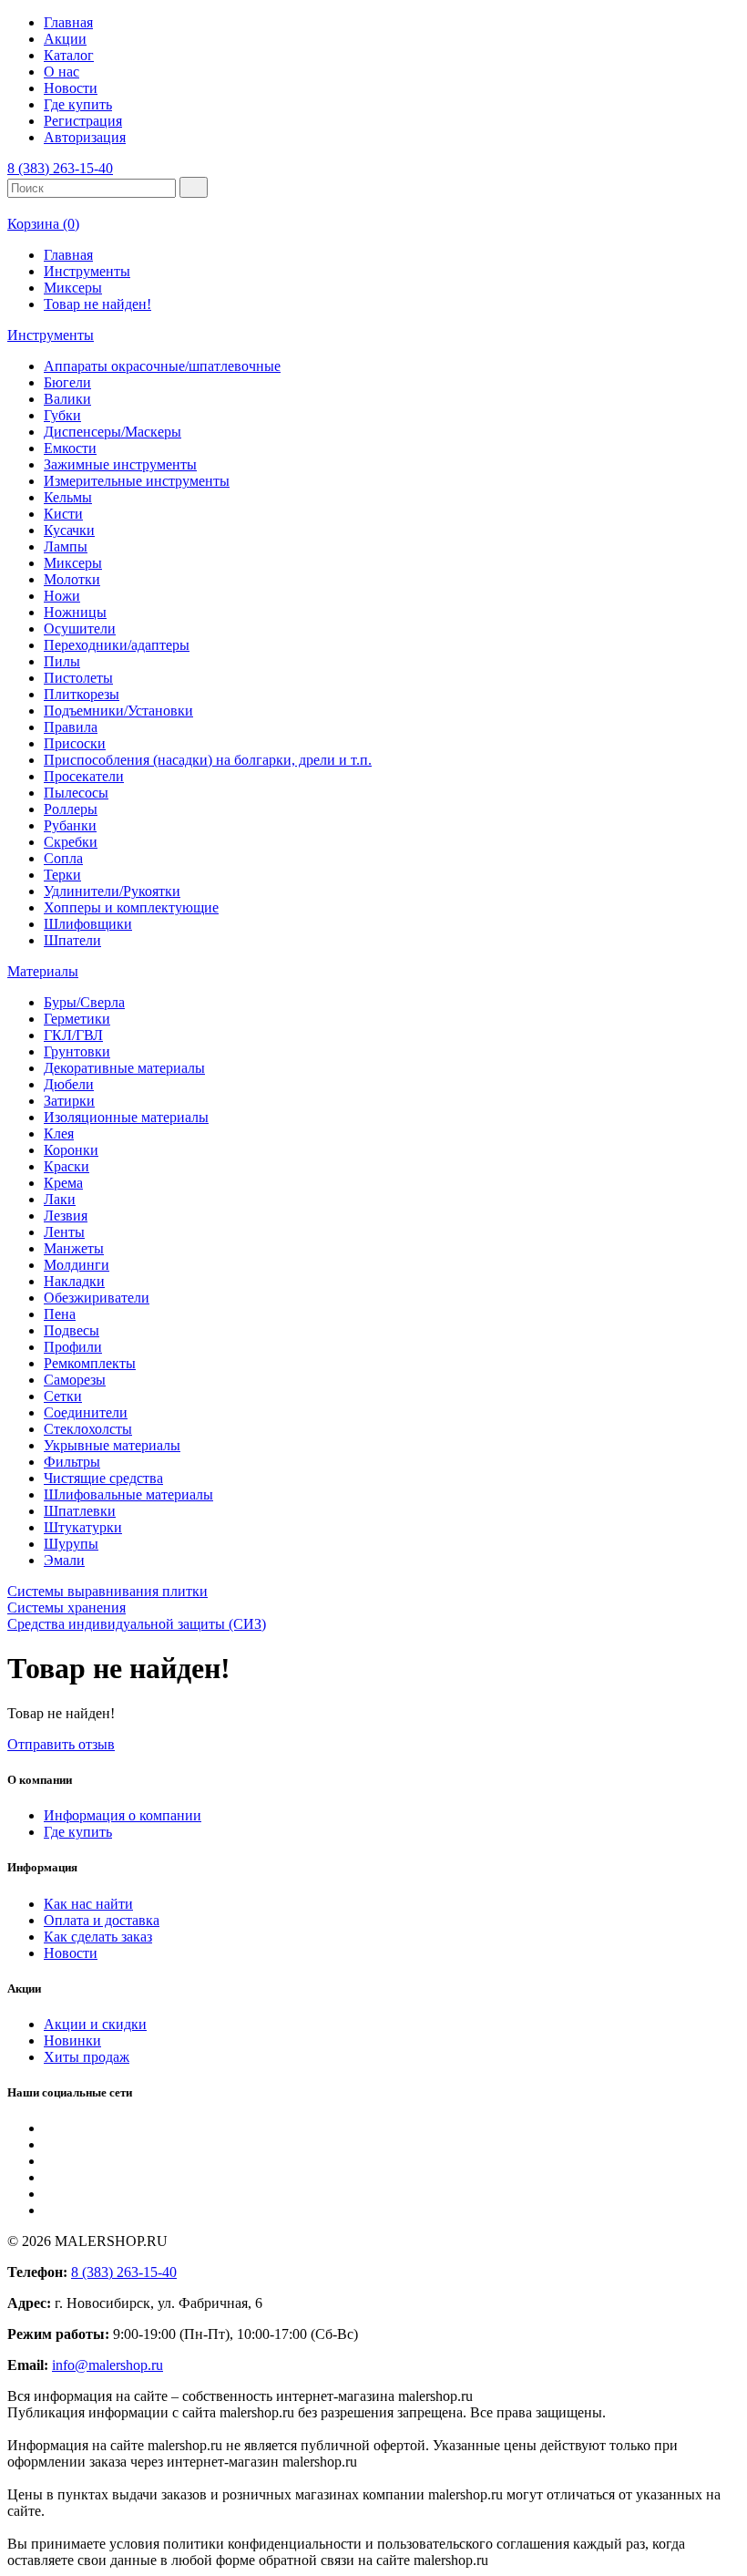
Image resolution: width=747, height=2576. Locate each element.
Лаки (60, 1199)
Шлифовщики (88, 924)
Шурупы (71, 1544)
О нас (61, 72)
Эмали (64, 1560)
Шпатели (72, 940)
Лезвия (66, 1216)
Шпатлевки (80, 1511)
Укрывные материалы (112, 1445)
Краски (67, 1166)
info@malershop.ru (107, 2365)
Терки (62, 875)
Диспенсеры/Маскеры (113, 432)
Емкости (70, 448)
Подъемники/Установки (118, 711)
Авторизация (85, 137)
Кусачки (69, 530)
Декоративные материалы (124, 1068)
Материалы (43, 971)
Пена (60, 1314)
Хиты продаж (87, 2057)
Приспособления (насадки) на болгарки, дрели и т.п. (208, 760)
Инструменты (87, 271)
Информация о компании (123, 1815)
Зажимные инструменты (120, 464)
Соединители (86, 1412)
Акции (65, 39)
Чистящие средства (103, 1478)
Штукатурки (83, 1527)
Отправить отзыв (61, 1744)
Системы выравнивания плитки (107, 1591)
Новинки (72, 2040)
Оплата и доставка (102, 1920)
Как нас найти (88, 1904)
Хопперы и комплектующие (131, 907)
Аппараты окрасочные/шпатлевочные (162, 366)
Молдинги (77, 1265)
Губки (62, 415)
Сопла (63, 858)
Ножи (62, 596)
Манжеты (74, 1248)
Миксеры (73, 288)
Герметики (77, 1019)
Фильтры (72, 1462)
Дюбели (69, 1084)
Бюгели (67, 382)
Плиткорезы (82, 694)
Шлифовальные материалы (128, 1494)
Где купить (78, 104)
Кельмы (68, 497)
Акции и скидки (95, 2024)
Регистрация (83, 121)
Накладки (74, 1281)
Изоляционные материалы (126, 1117)
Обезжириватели (97, 1298)
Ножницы (75, 612)
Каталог (69, 55)
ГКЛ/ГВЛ (73, 1035)
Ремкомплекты (90, 1363)
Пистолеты (78, 678)
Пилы (62, 661)
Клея (59, 1133)
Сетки (63, 1396)
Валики (67, 399)
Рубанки (70, 825)
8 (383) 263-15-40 (60, 168)
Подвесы (72, 1330)
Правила (71, 727)
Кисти (63, 514)
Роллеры (71, 809)
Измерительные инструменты (137, 481)
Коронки (71, 1150)
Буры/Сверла (84, 1002)
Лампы (66, 546)
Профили (73, 1347)
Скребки (71, 842)
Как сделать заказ (98, 1937)
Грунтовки (77, 1051)
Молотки (72, 579)
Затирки (69, 1101)
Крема (63, 1183)
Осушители (80, 629)
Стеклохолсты (88, 1429)
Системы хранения (67, 1607)
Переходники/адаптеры (117, 645)
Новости (71, 88)
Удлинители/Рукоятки (112, 891)
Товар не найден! (97, 304)
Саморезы (75, 1380)
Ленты (64, 1232)
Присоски (75, 743)
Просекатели (84, 776)
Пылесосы (76, 793)
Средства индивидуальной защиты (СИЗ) (137, 1624)
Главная (68, 22)
